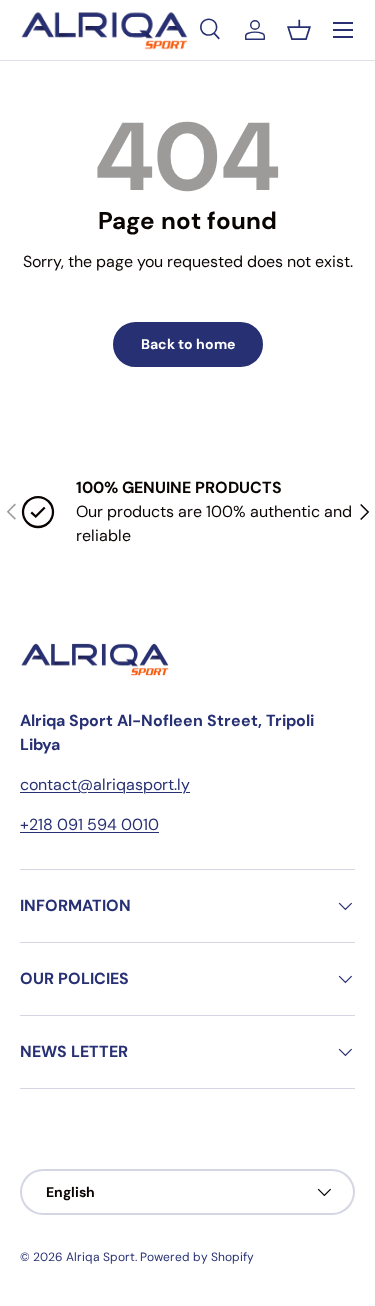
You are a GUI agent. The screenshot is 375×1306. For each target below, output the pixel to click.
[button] (299, 30)
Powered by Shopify (197, 1257)
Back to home (188, 344)
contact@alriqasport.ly (105, 784)
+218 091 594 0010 (89, 824)
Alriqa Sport (100, 1257)
